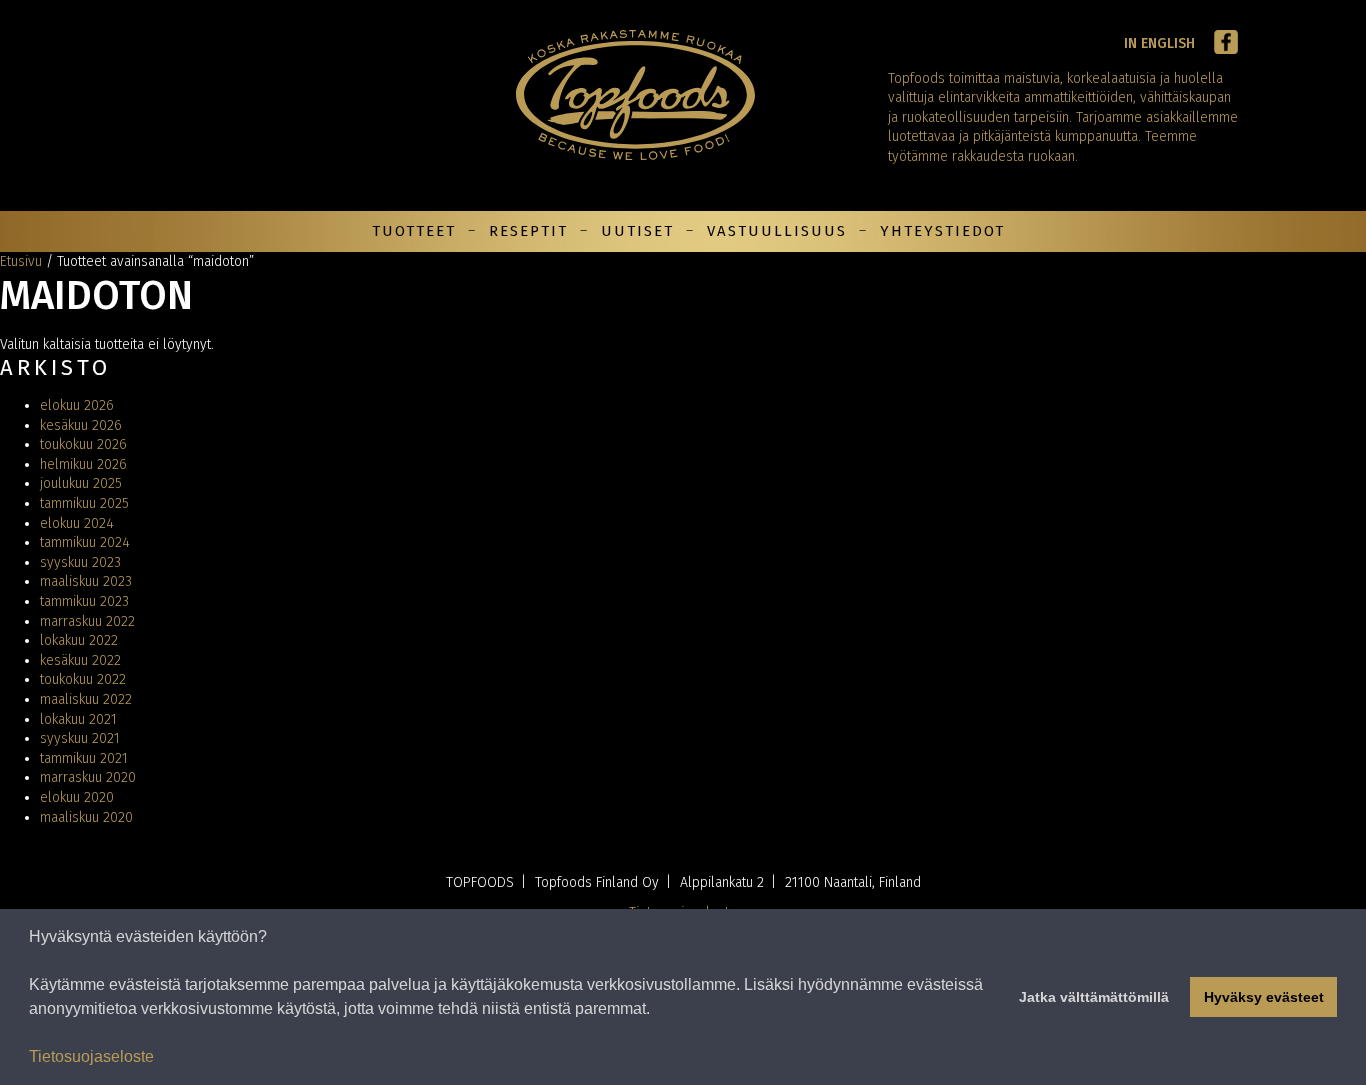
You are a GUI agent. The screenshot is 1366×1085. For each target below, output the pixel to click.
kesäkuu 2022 (80, 660)
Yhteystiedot (942, 231)
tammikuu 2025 (84, 503)
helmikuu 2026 (83, 464)
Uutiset (637, 231)
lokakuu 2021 (78, 719)
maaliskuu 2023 (86, 581)
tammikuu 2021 (84, 758)
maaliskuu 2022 (86, 699)
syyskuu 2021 (80, 738)
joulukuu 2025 (81, 483)
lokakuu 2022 (79, 640)
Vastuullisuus (777, 231)
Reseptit (528, 231)
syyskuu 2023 (80, 562)
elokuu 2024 (77, 523)
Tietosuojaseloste (91, 1056)
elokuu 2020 (77, 797)
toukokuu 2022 (83, 679)
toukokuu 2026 (83, 444)
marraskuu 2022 (87, 621)
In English (1159, 43)
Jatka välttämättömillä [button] (1094, 997)
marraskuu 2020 (88, 777)
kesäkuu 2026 (81, 425)
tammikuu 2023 (84, 601)
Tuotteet (414, 231)
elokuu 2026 (77, 405)
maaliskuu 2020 (86, 817)
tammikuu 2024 (85, 542)
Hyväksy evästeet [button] (1264, 997)
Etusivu (21, 261)
